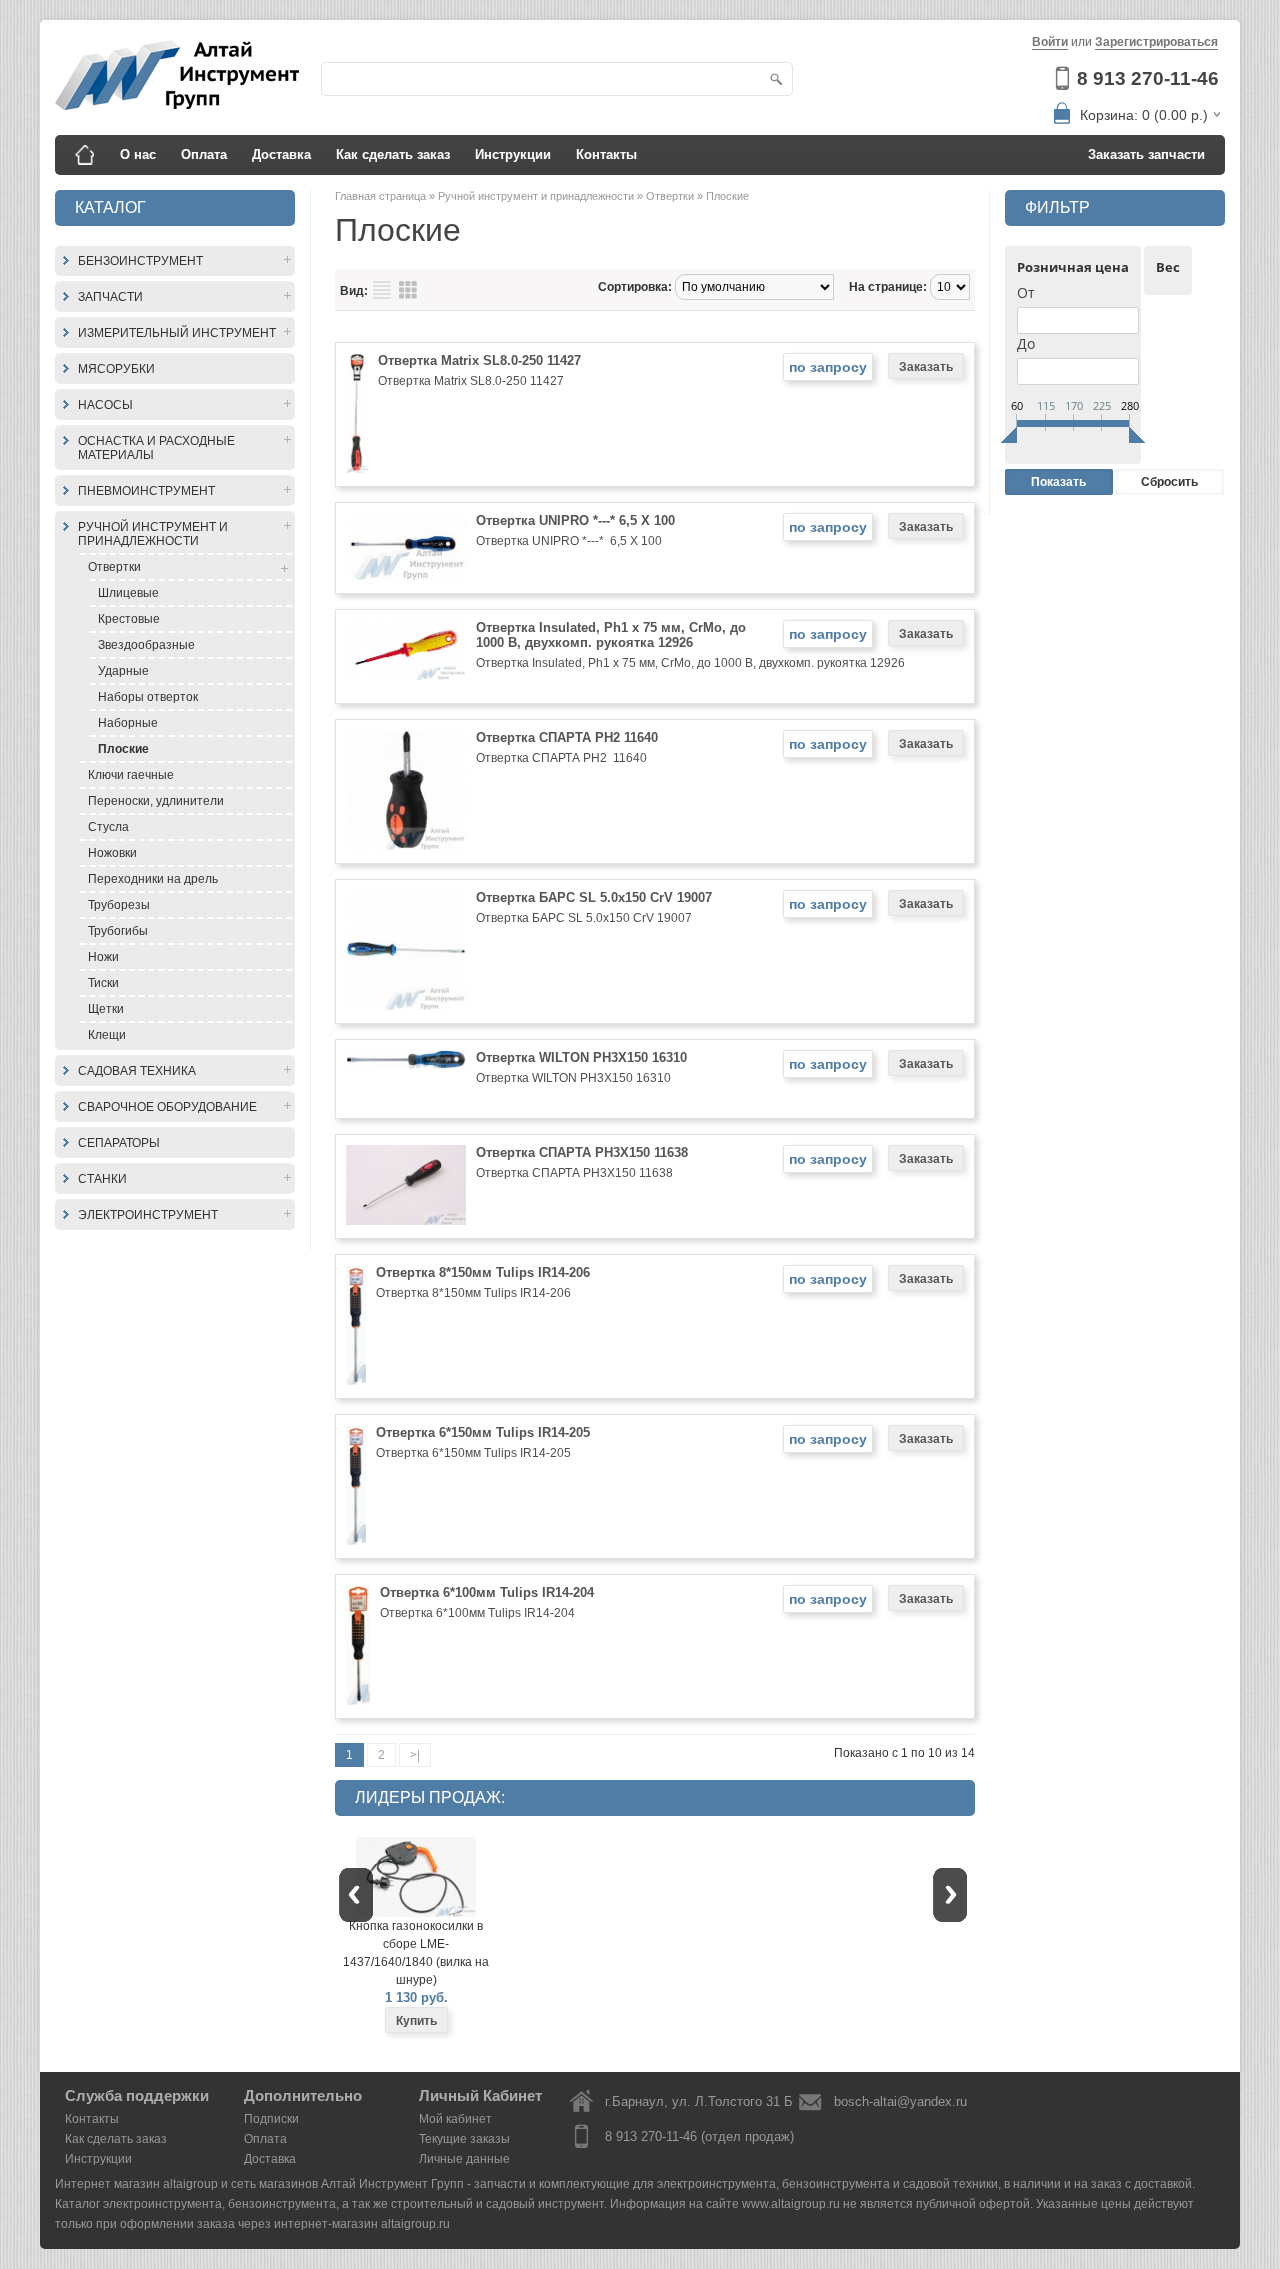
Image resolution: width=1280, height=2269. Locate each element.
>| (415, 1755)
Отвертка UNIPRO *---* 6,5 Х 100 (575, 520)
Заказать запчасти (1146, 154)
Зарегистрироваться (1156, 42)
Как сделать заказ (393, 154)
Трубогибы (118, 931)
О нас (138, 154)
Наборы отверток (148, 697)
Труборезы (119, 905)
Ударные (123, 671)
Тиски (103, 983)
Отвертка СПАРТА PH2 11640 (567, 737)
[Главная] (85, 155)
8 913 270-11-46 (1148, 78)
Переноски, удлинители (156, 801)
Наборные (128, 723)
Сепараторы (119, 1143)
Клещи (107, 1035)
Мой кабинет (455, 2119)
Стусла (108, 827)
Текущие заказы (464, 2139)
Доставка (281, 154)
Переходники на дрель (153, 879)
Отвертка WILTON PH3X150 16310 (581, 1057)
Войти (1050, 42)
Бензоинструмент (140, 261)
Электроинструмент (148, 1215)
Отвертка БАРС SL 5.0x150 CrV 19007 (594, 897)
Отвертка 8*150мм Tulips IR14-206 (483, 1272)
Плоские (123, 749)
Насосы (105, 405)
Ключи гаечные (131, 775)
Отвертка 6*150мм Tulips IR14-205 (483, 1432)
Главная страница (382, 196)
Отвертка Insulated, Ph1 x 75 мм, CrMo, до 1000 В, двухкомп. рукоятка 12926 (611, 635)
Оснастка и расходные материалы (156, 448)
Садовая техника (137, 1071)
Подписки (271, 2119)
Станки (102, 1179)
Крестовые (129, 619)
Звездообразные (146, 645)
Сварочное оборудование (167, 1107)
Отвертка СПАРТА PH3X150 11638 (582, 1152)
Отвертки (114, 567)
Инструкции (513, 154)
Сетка (408, 290)
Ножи (103, 957)
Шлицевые (128, 593)
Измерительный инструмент (177, 333)
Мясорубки (116, 369)
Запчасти (110, 297)
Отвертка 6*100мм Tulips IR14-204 (487, 1592)
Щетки (106, 1009)
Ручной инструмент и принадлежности (153, 534)
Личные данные (464, 2159)
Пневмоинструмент (146, 491)
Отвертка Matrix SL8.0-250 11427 (479, 360)
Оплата (204, 154)
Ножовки (112, 853)
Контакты (606, 154)
